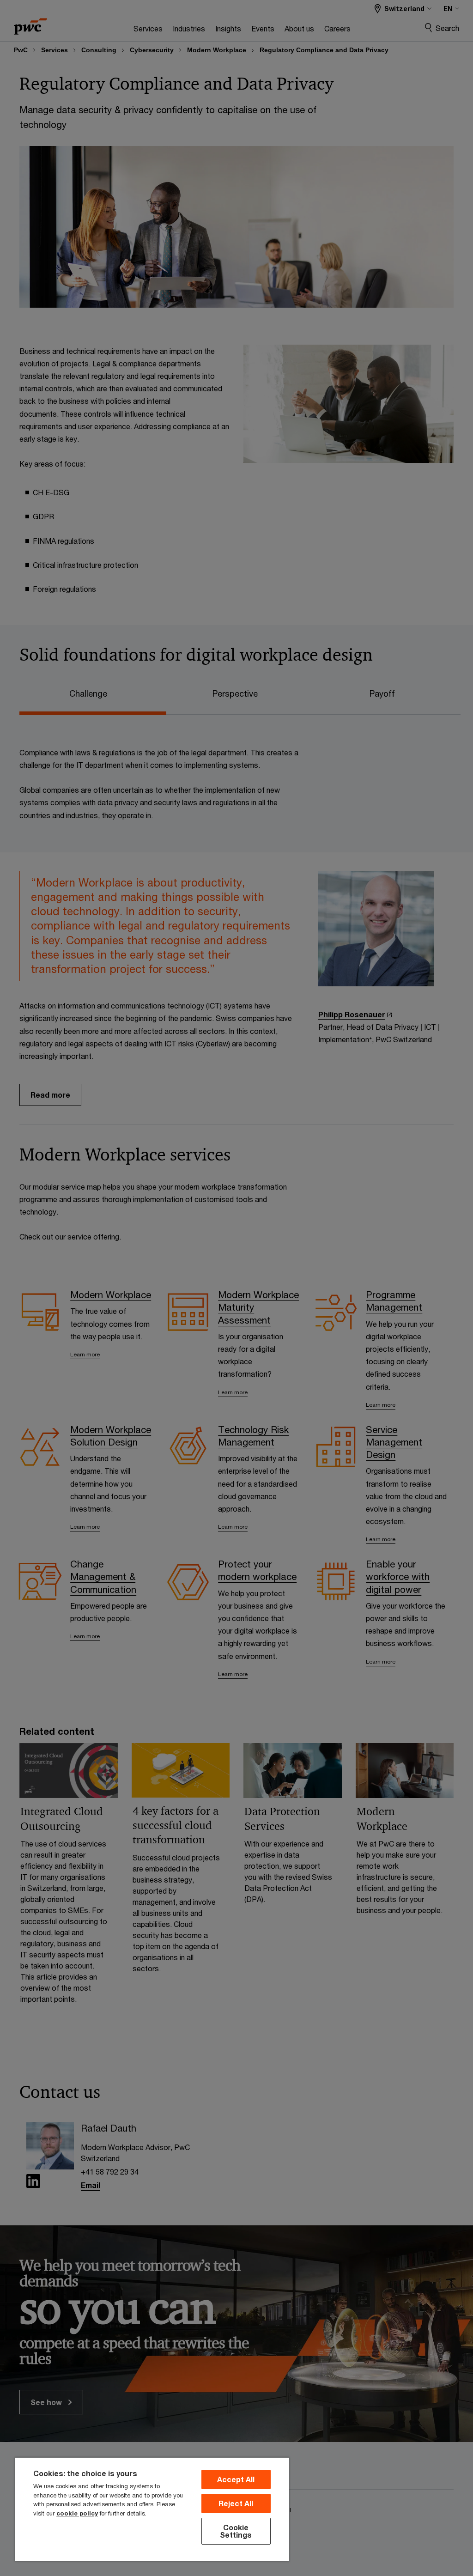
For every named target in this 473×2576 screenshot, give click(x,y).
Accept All (236, 2479)
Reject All (236, 2503)
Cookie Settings (236, 2531)
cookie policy (77, 2513)
